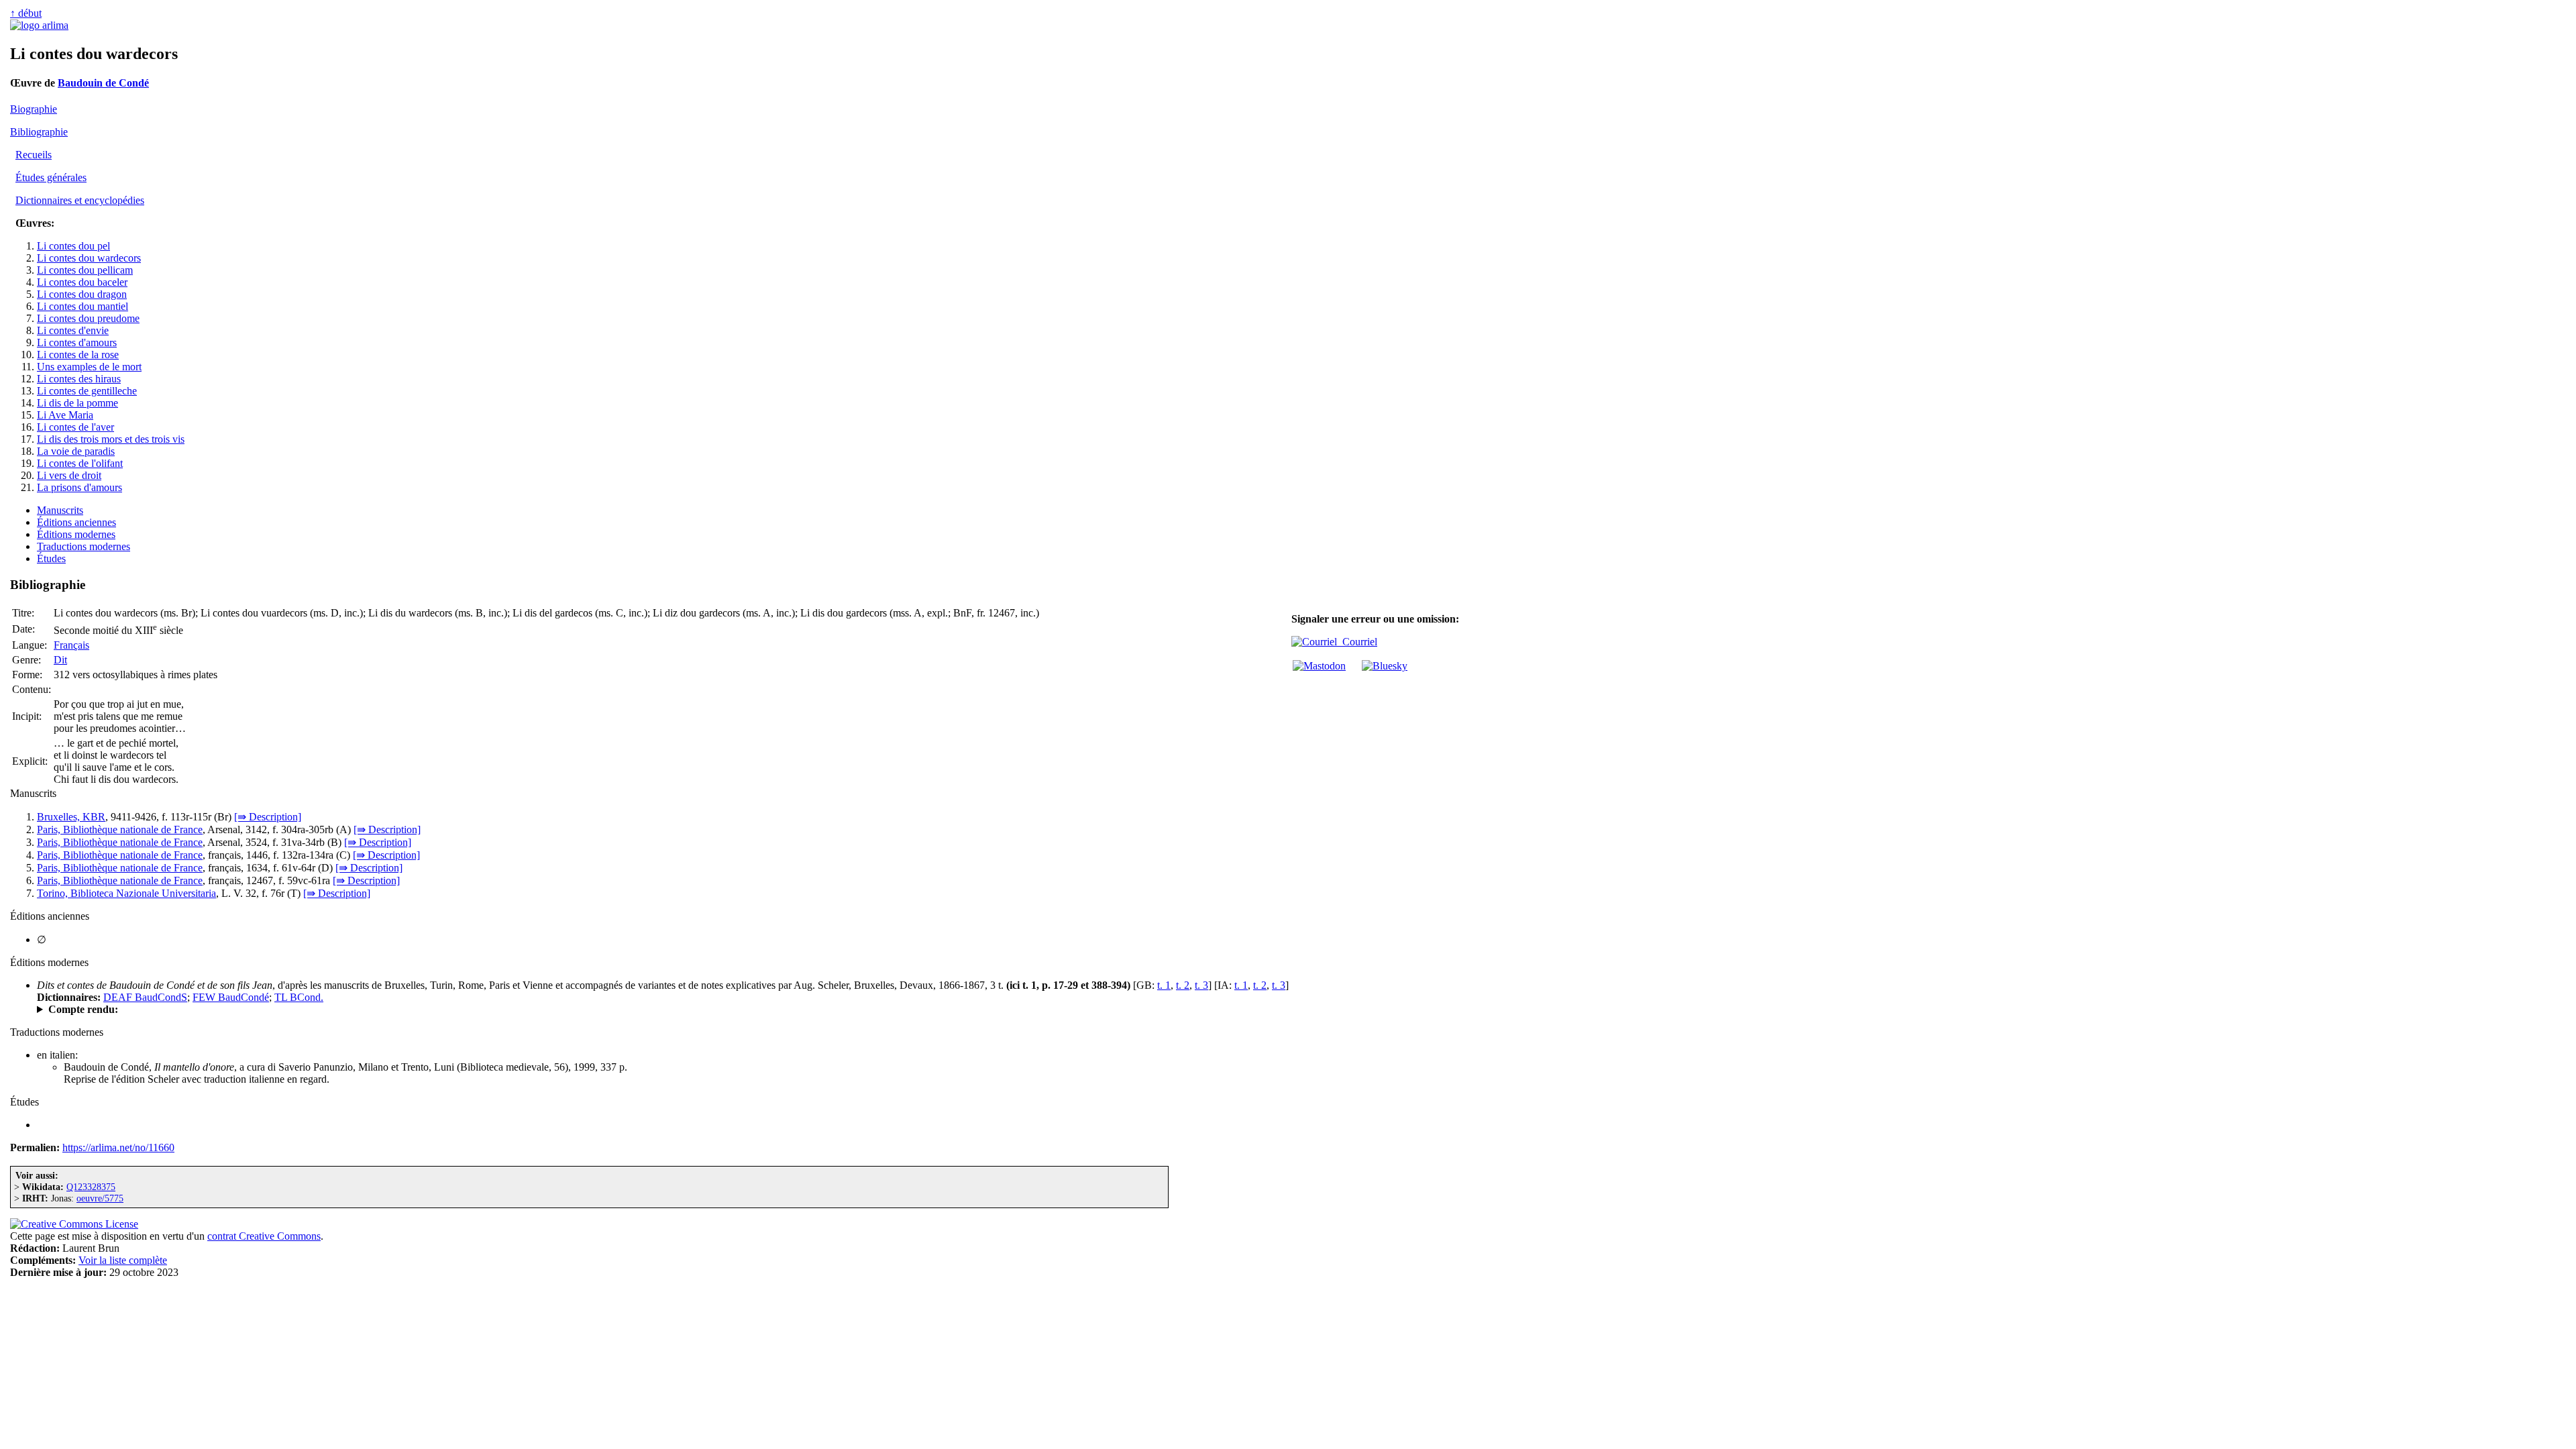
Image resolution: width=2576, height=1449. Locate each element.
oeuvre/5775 (100, 1198)
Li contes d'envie (73, 330)
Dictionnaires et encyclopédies (80, 200)
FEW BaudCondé (231, 997)
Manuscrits (60, 510)
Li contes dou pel (73, 246)
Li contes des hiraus (79, 379)
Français (71, 645)
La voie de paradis (76, 451)
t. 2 (1183, 985)
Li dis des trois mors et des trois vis (111, 439)
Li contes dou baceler (82, 282)
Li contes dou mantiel (83, 306)
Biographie (34, 109)
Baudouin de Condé (103, 83)
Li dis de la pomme (77, 403)
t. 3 (1201, 985)
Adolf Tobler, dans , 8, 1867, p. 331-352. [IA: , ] (289, 1010)
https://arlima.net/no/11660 (118, 1147)
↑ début (26, 13)
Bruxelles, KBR (71, 817)
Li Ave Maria (65, 415)
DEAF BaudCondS (145, 997)
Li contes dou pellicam (85, 270)
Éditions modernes (76, 534)
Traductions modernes (84, 546)
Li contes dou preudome (88, 318)
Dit (60, 660)
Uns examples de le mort (89, 367)
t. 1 (1164, 985)
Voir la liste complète (123, 1260)
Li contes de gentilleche (87, 391)
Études (51, 558)
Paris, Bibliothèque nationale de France (120, 829)
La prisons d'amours (79, 487)
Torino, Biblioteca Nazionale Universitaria (126, 893)
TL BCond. (299, 997)
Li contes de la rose (78, 355)
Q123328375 (91, 1187)
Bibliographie (39, 132)
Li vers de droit (69, 475)
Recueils (34, 155)
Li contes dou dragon (82, 294)
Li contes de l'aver (75, 427)
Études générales (51, 177)
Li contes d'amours (77, 342)
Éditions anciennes (76, 522)
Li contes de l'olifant (80, 463)
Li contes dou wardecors (89, 258)
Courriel (1357, 642)
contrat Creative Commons (264, 1236)
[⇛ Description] (268, 817)
